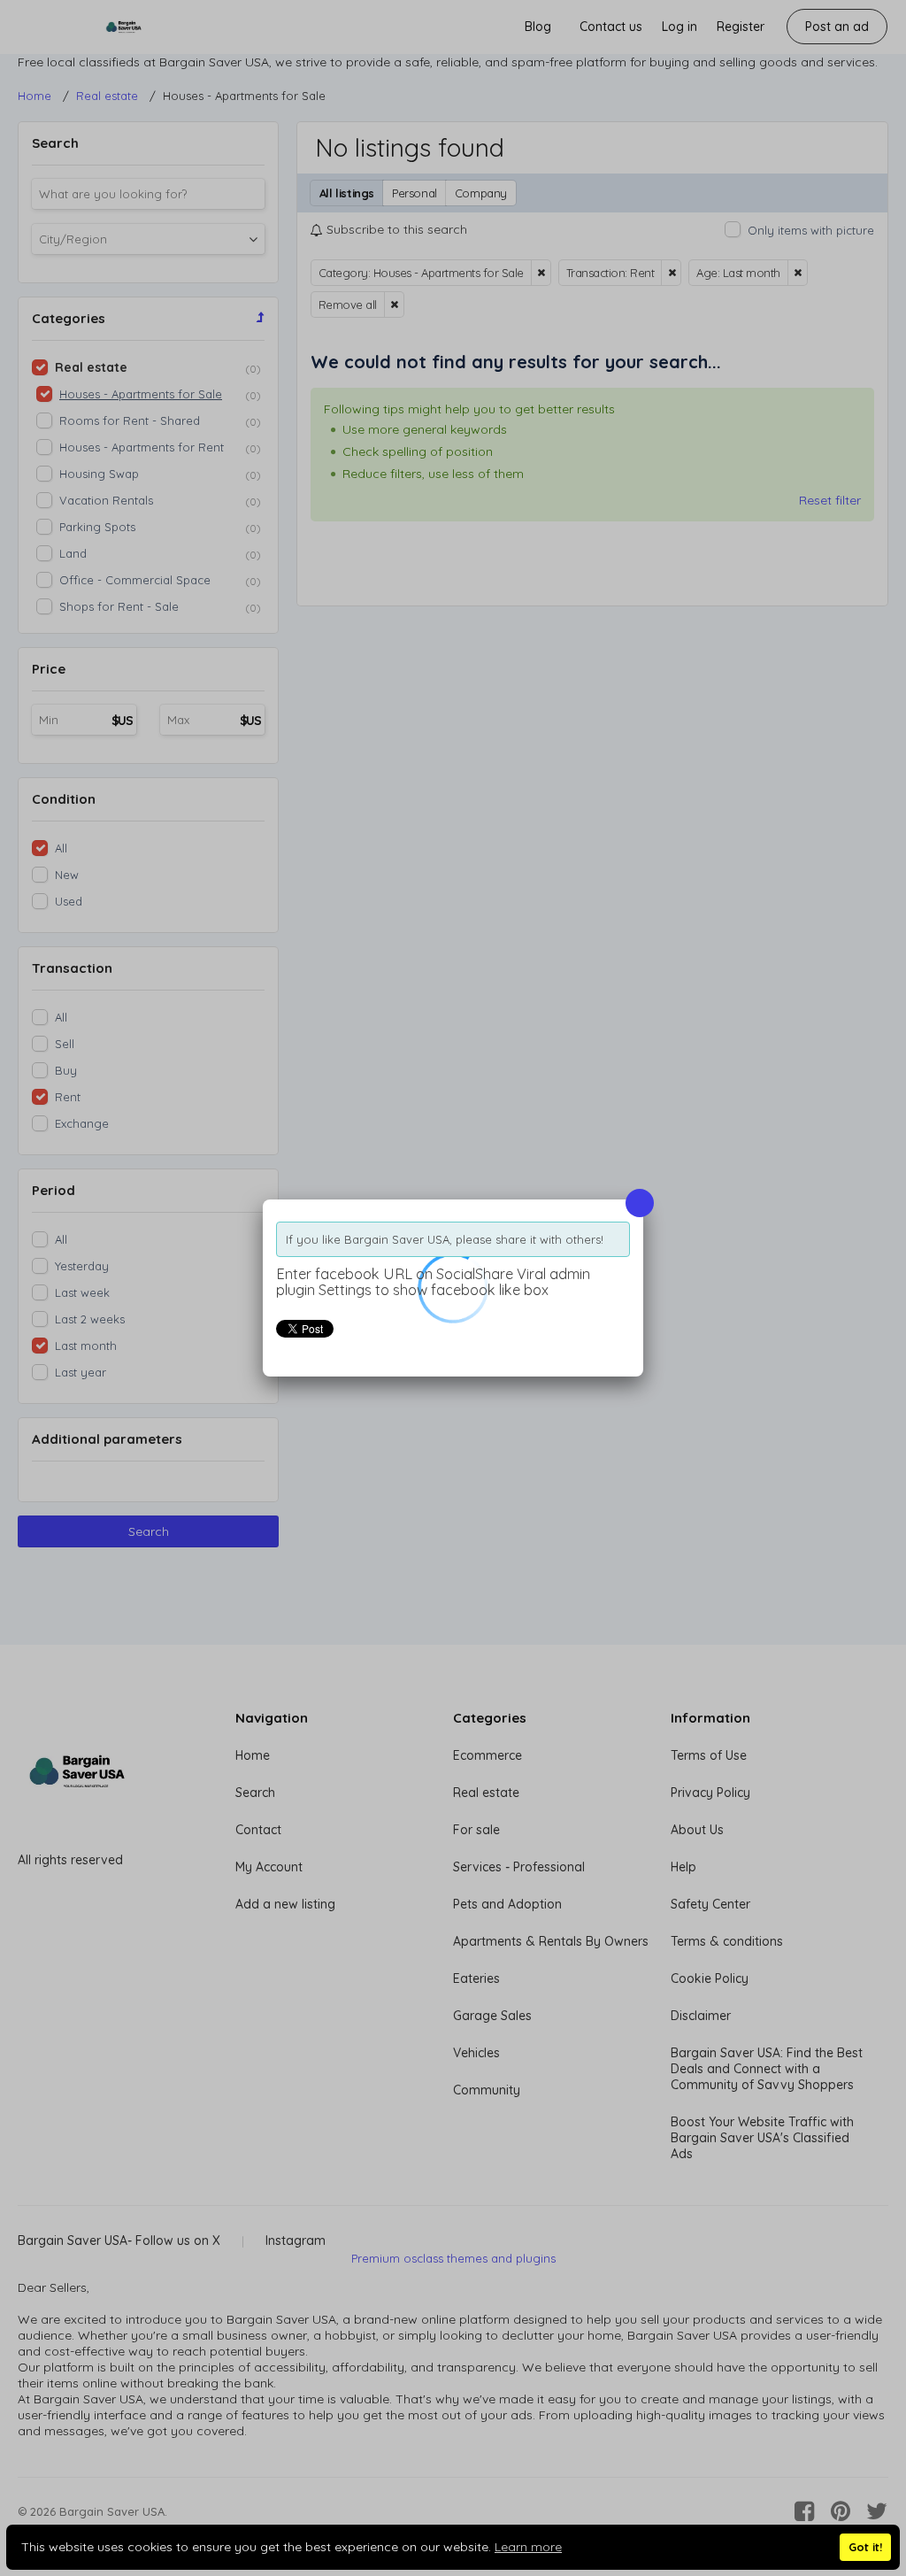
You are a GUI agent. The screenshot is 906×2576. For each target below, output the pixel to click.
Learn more (528, 2547)
